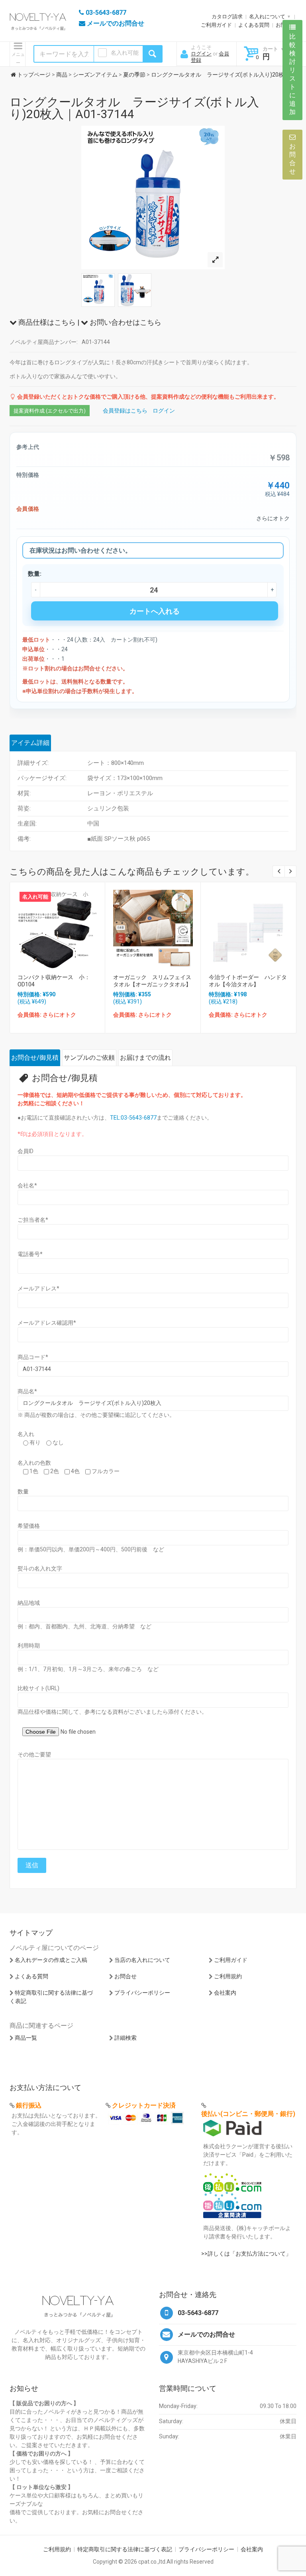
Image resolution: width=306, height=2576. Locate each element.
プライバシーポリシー (142, 1993)
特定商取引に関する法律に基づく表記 (125, 2549)
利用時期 (29, 1646)
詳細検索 (126, 2038)
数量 (23, 1491)
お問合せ (126, 1976)
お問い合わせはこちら (125, 322)
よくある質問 (254, 25)
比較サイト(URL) (38, 1688)
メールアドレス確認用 (47, 1323)
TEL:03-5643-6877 (133, 1118)
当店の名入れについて (142, 1960)
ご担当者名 (33, 1220)
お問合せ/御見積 (35, 1058)
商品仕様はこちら (46, 322)
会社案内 (225, 1993)
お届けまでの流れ (145, 1058)
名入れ (26, 1434)
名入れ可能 (125, 53)
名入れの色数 (34, 1463)
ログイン (201, 54)
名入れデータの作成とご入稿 (51, 1960)
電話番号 (30, 1254)
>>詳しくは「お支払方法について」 (246, 2254)
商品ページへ (57, 927)
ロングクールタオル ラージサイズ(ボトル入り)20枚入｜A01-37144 (134, 108)
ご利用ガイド (216, 25)
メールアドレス (38, 1288)
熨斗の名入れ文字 (40, 1569)
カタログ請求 (227, 17)
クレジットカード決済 (144, 2105)
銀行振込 (29, 2105)
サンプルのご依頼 (89, 1058)
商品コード (33, 1357)
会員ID (25, 1151)
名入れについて (267, 17)
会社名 (27, 1185)
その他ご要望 (34, 1754)
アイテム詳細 (30, 743)
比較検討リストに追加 (292, 74)
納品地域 (29, 1603)
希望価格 (29, 1526)
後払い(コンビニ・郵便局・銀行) (248, 2114)
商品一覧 (26, 2038)
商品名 (27, 1391)
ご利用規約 (228, 1976)
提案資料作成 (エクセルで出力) (50, 411)
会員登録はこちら (125, 411)
